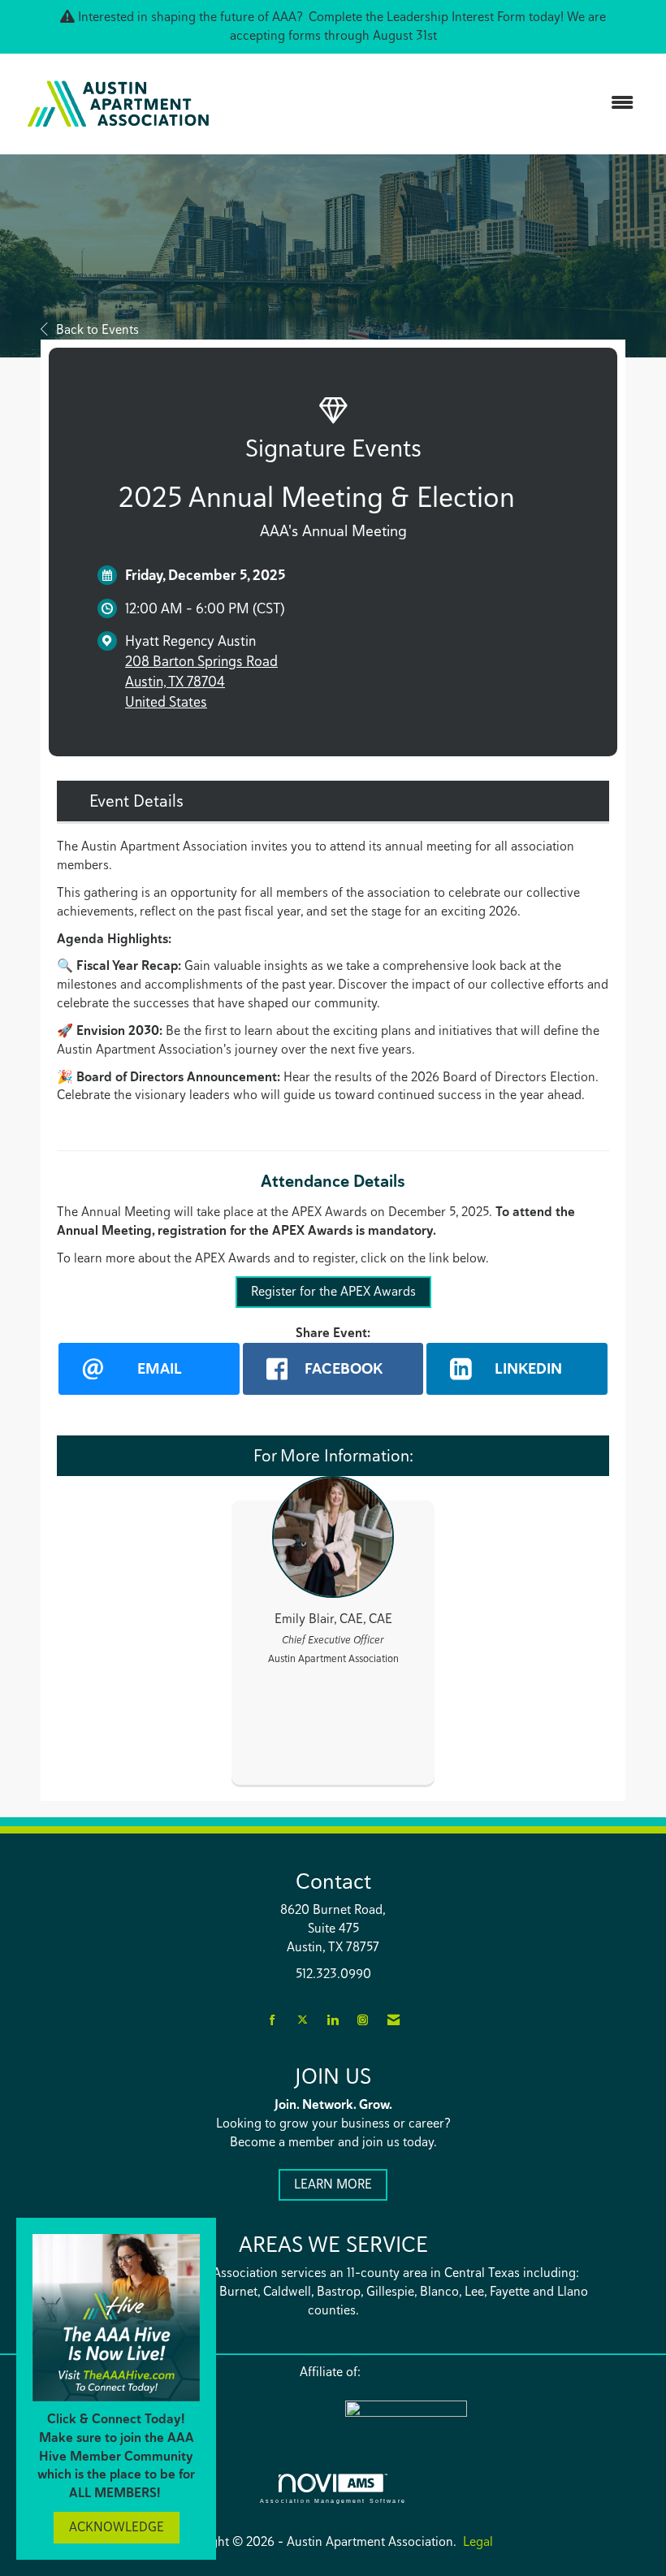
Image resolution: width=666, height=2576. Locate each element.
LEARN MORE (333, 2184)
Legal (478, 2541)
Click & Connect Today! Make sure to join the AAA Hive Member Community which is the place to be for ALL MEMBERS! (116, 2456)
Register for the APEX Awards (333, 1291)
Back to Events (97, 329)
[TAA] (475, 2419)
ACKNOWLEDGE (117, 2527)
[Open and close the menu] (437, 104)
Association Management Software (333, 2500)
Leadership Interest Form (456, 17)
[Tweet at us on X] (303, 2021)
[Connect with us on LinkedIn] (333, 2021)
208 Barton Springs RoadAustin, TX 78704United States (201, 681)
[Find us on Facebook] (272, 2021)
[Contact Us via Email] (394, 2021)
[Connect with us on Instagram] (363, 2021)
